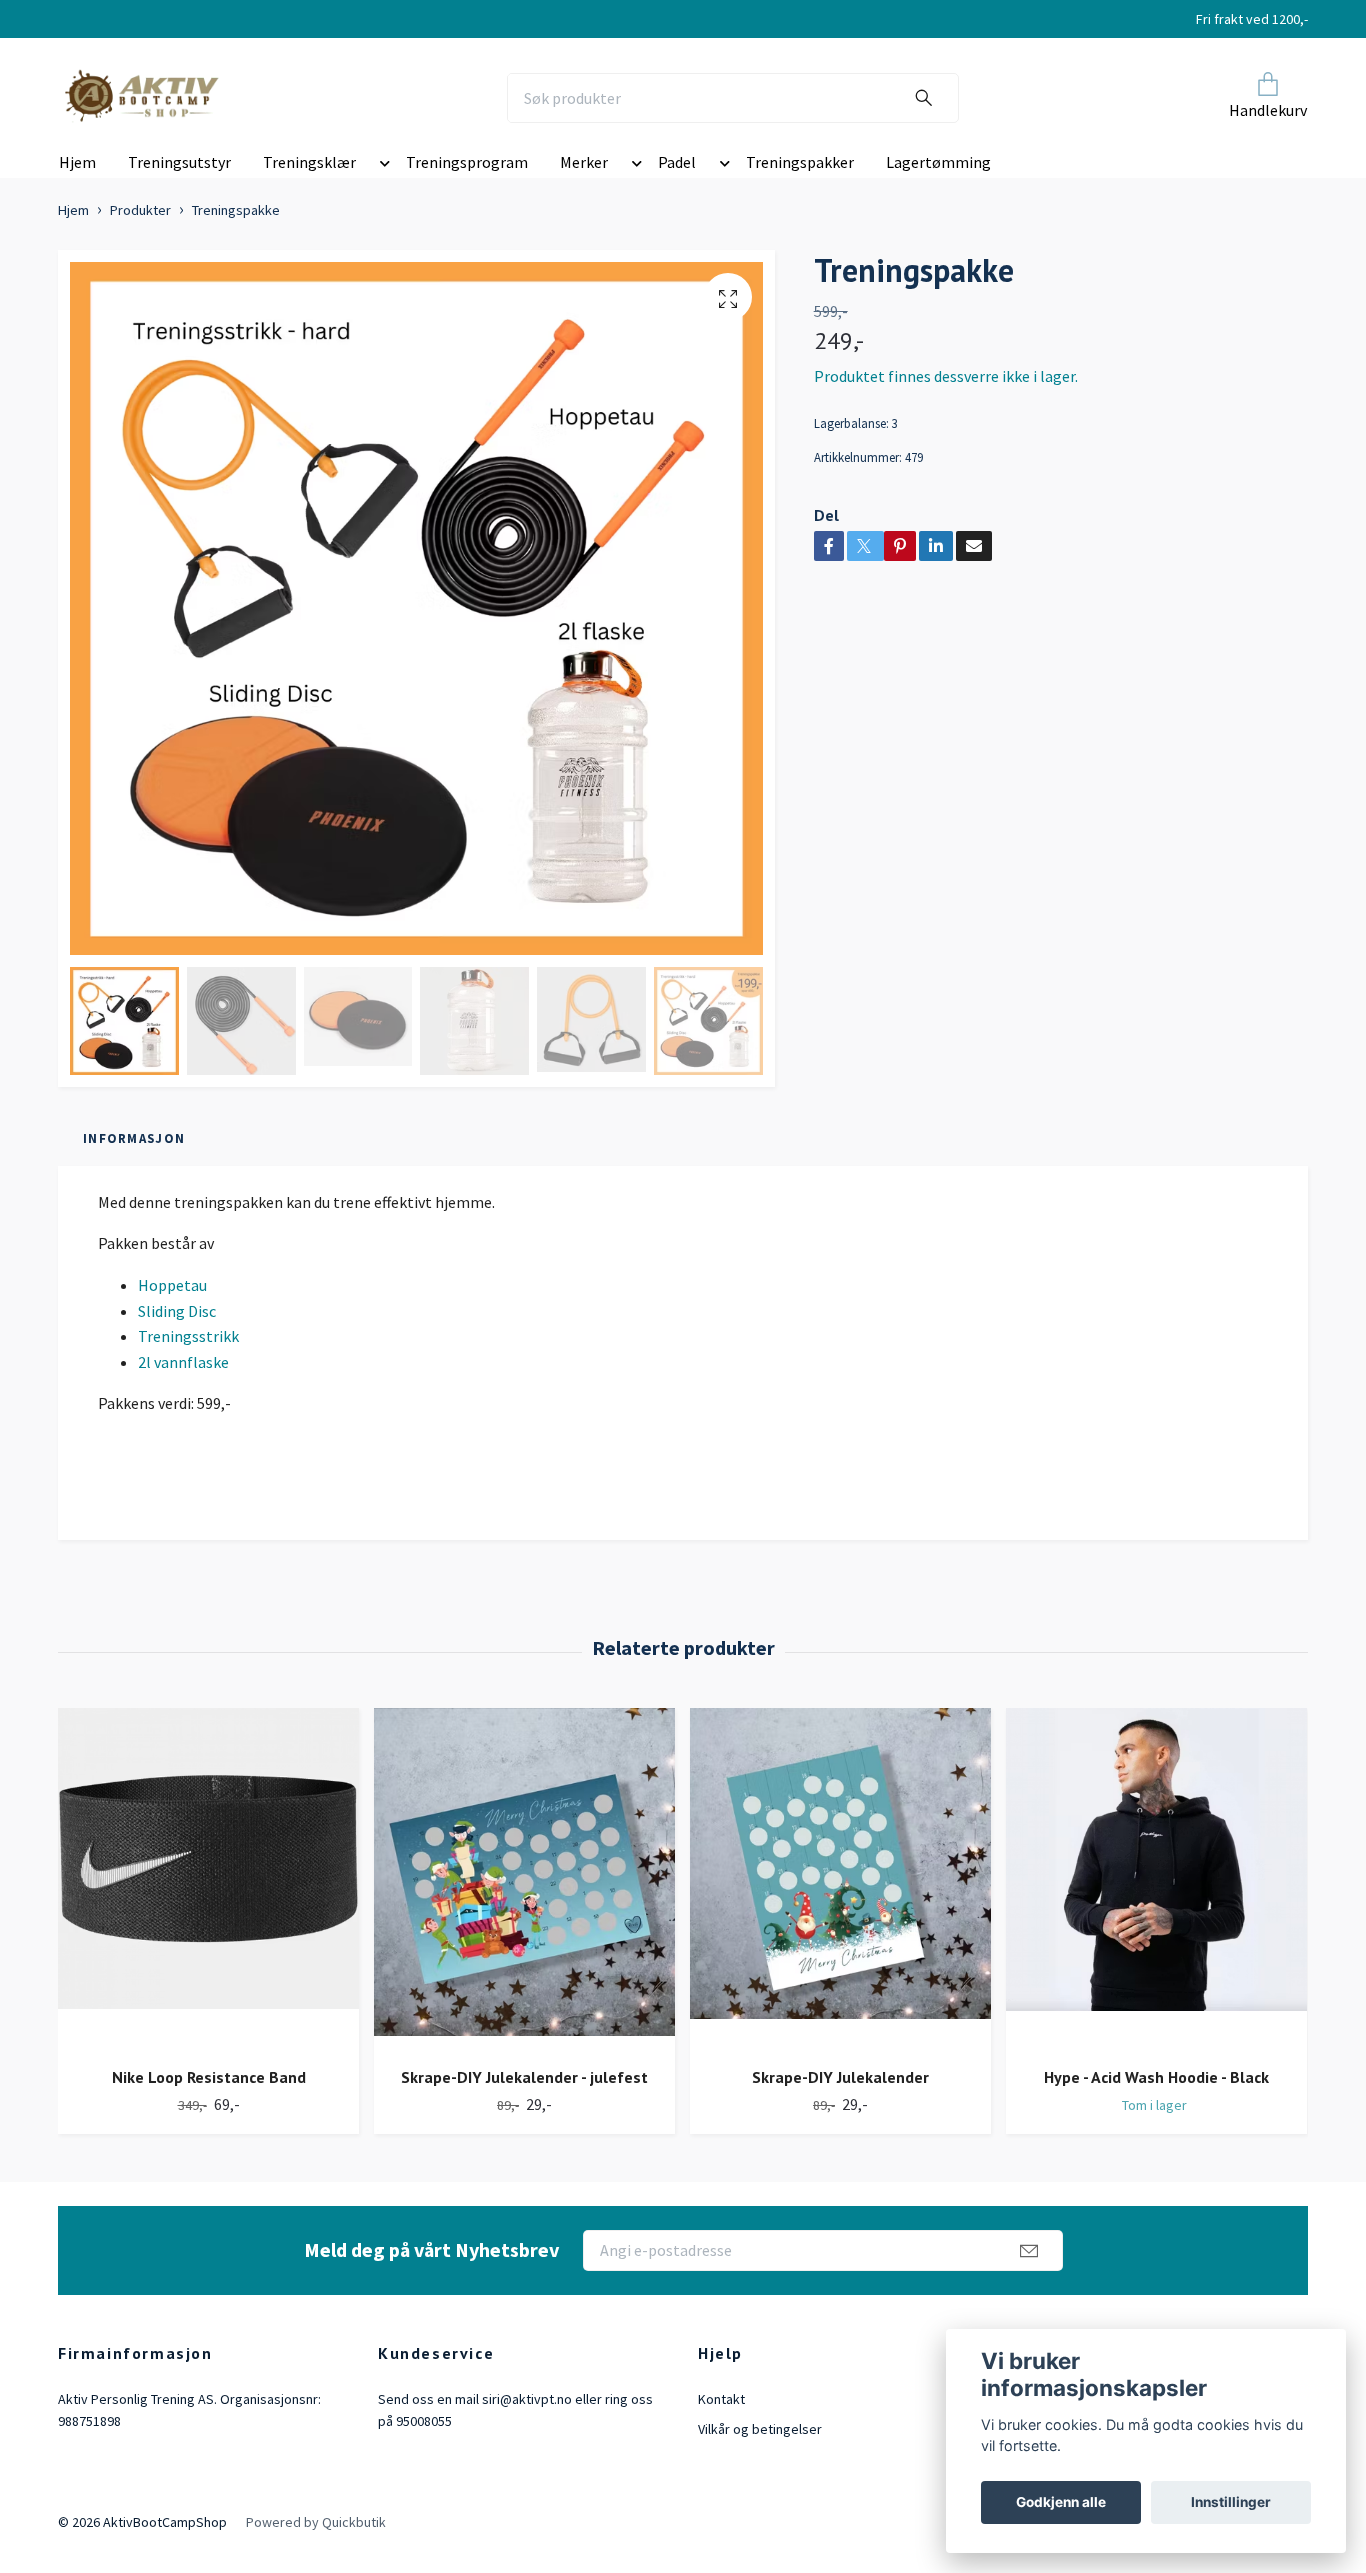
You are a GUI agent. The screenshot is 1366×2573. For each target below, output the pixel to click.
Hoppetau (172, 1285)
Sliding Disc (177, 1311)
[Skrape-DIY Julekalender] (840, 1879)
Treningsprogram (467, 162)
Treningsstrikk (188, 1336)
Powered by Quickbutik (316, 2522)
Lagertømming (938, 162)
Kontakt (721, 2399)
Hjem (77, 162)
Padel (677, 162)
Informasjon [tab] (134, 1138)
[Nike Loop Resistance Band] (208, 1879)
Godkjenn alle (1061, 2502)
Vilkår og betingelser (760, 2429)
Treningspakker (800, 162)
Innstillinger (1231, 2502)
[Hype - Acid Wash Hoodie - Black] (1156, 1879)
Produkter (140, 210)
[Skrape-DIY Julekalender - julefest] (524, 1879)
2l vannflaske (183, 1362)
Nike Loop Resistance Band (209, 2077)
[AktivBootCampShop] (155, 98)
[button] (381, 166)
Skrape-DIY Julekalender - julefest (524, 2077)
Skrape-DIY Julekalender (840, 2077)
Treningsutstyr (179, 162)
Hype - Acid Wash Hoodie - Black (1156, 2077)
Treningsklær (309, 162)
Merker (584, 162)
